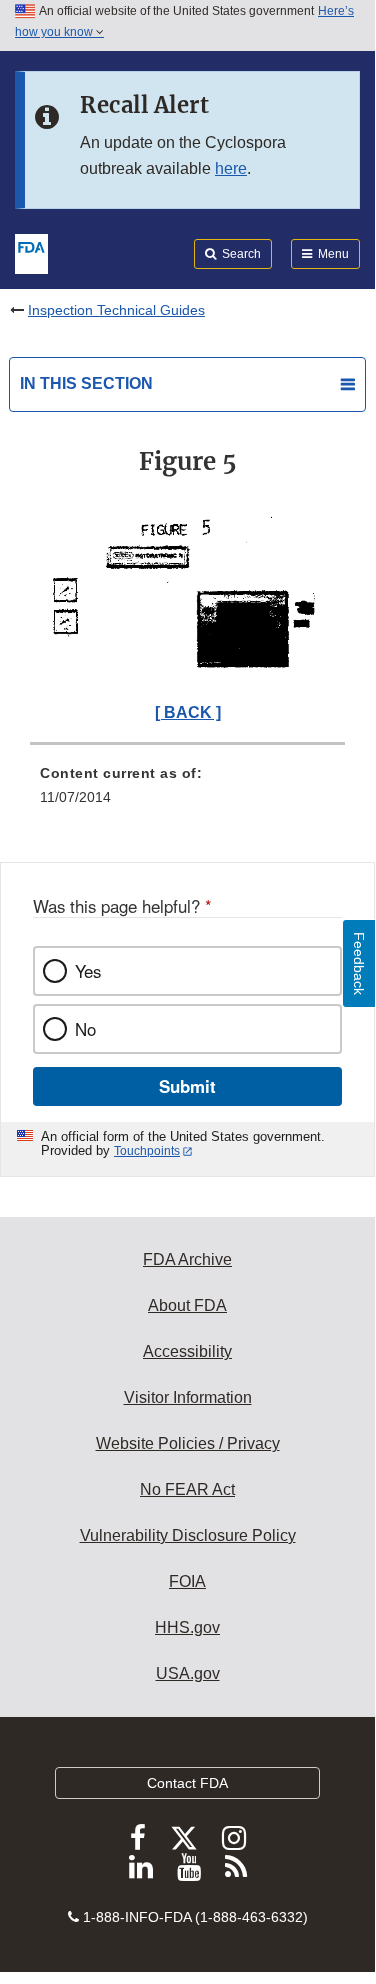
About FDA (187, 1305)
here (231, 168)
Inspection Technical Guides (116, 310)
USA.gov (188, 1673)
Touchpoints (147, 1151)
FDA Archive (187, 1259)
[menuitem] (187, 792)
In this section (86, 383)
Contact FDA (187, 1783)
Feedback (359, 963)
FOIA (187, 1581)
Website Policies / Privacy (188, 1443)
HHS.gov (187, 1627)
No (85, 1029)
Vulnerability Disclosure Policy (188, 1535)
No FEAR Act (187, 1489)
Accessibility (187, 1351)
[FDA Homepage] (31, 252)
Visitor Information (188, 1397)
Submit (187, 1086)
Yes (88, 971)
